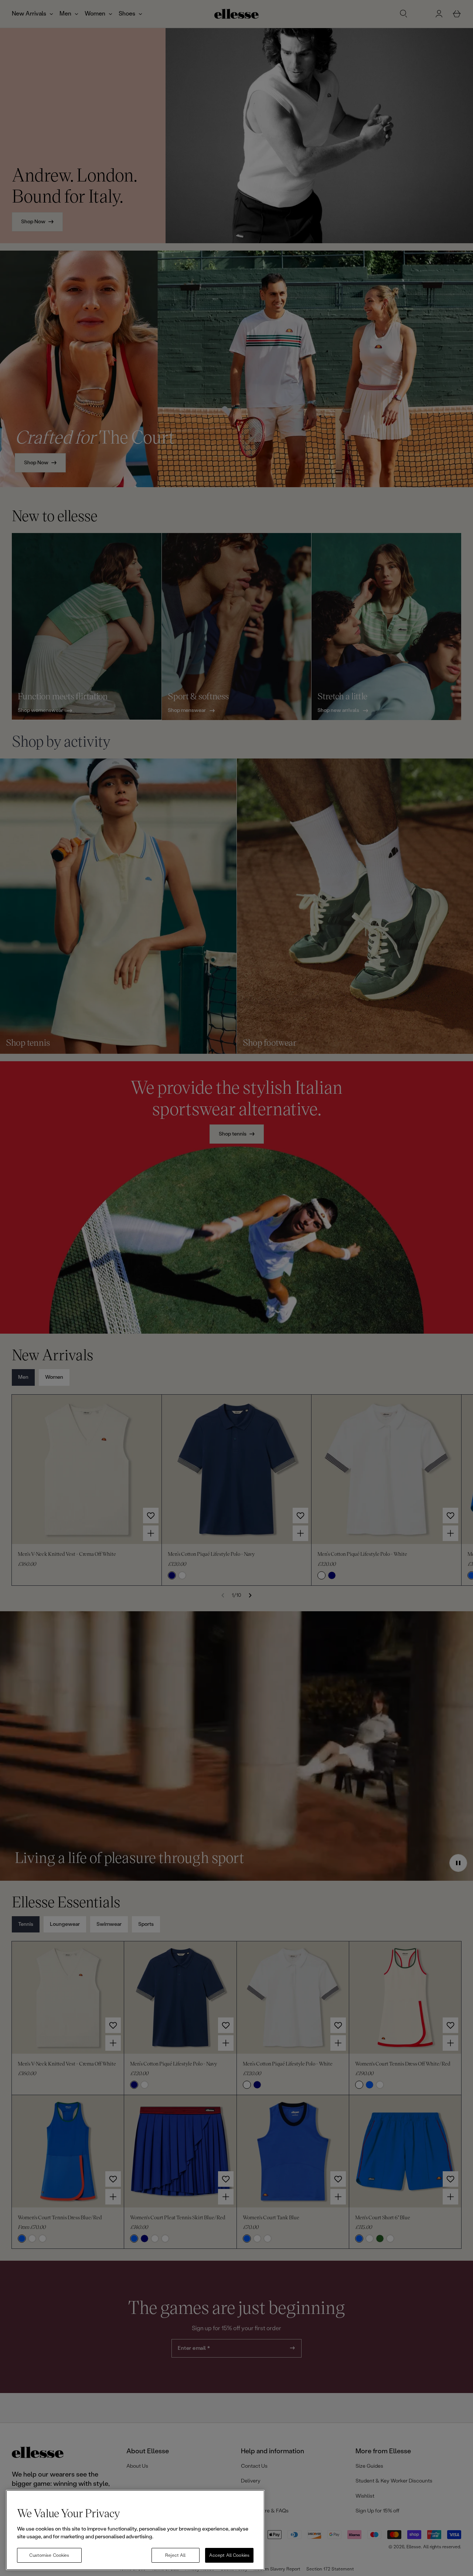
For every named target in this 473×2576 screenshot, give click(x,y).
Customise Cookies (49, 2555)
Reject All (175, 2555)
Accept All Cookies (229, 2555)
